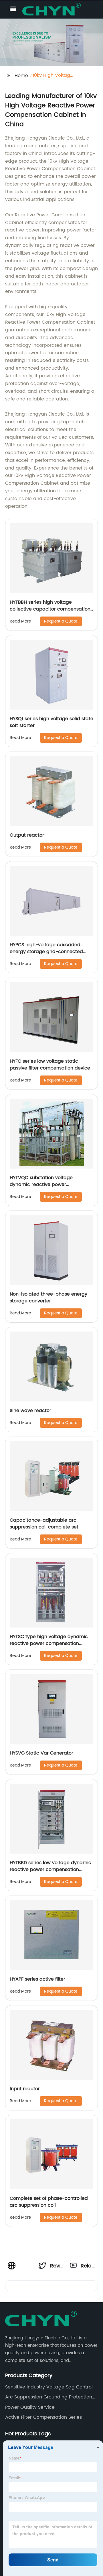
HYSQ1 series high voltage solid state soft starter (51, 722)
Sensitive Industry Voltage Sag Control (49, 2387)
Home (21, 76)
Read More (20, 621)
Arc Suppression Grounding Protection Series (49, 2397)
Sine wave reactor (30, 1411)
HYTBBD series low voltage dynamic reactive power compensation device (50, 1870)
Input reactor (25, 2089)
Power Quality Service (30, 2407)
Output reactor (27, 835)
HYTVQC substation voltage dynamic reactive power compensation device (41, 1185)
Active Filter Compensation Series (43, 2417)
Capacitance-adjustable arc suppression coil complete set (44, 1524)
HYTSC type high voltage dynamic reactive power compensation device (49, 1644)
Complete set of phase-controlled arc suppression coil (49, 2202)
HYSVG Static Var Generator (41, 1753)
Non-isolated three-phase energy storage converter (48, 1298)
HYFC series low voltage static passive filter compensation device (50, 1065)
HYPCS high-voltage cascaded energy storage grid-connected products (46, 952)
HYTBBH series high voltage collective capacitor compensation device (50, 609)
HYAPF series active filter (37, 1979)
